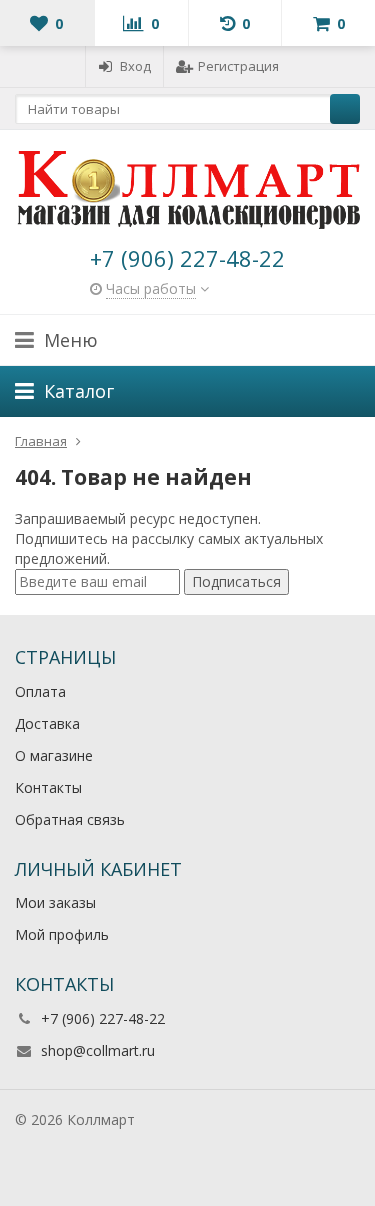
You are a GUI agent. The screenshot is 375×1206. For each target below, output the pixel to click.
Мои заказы (55, 902)
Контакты (48, 787)
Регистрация (238, 66)
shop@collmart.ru (98, 1050)
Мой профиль (62, 934)
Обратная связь (70, 819)
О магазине (54, 755)
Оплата (40, 691)
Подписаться (236, 581)
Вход (135, 66)
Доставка (47, 723)
